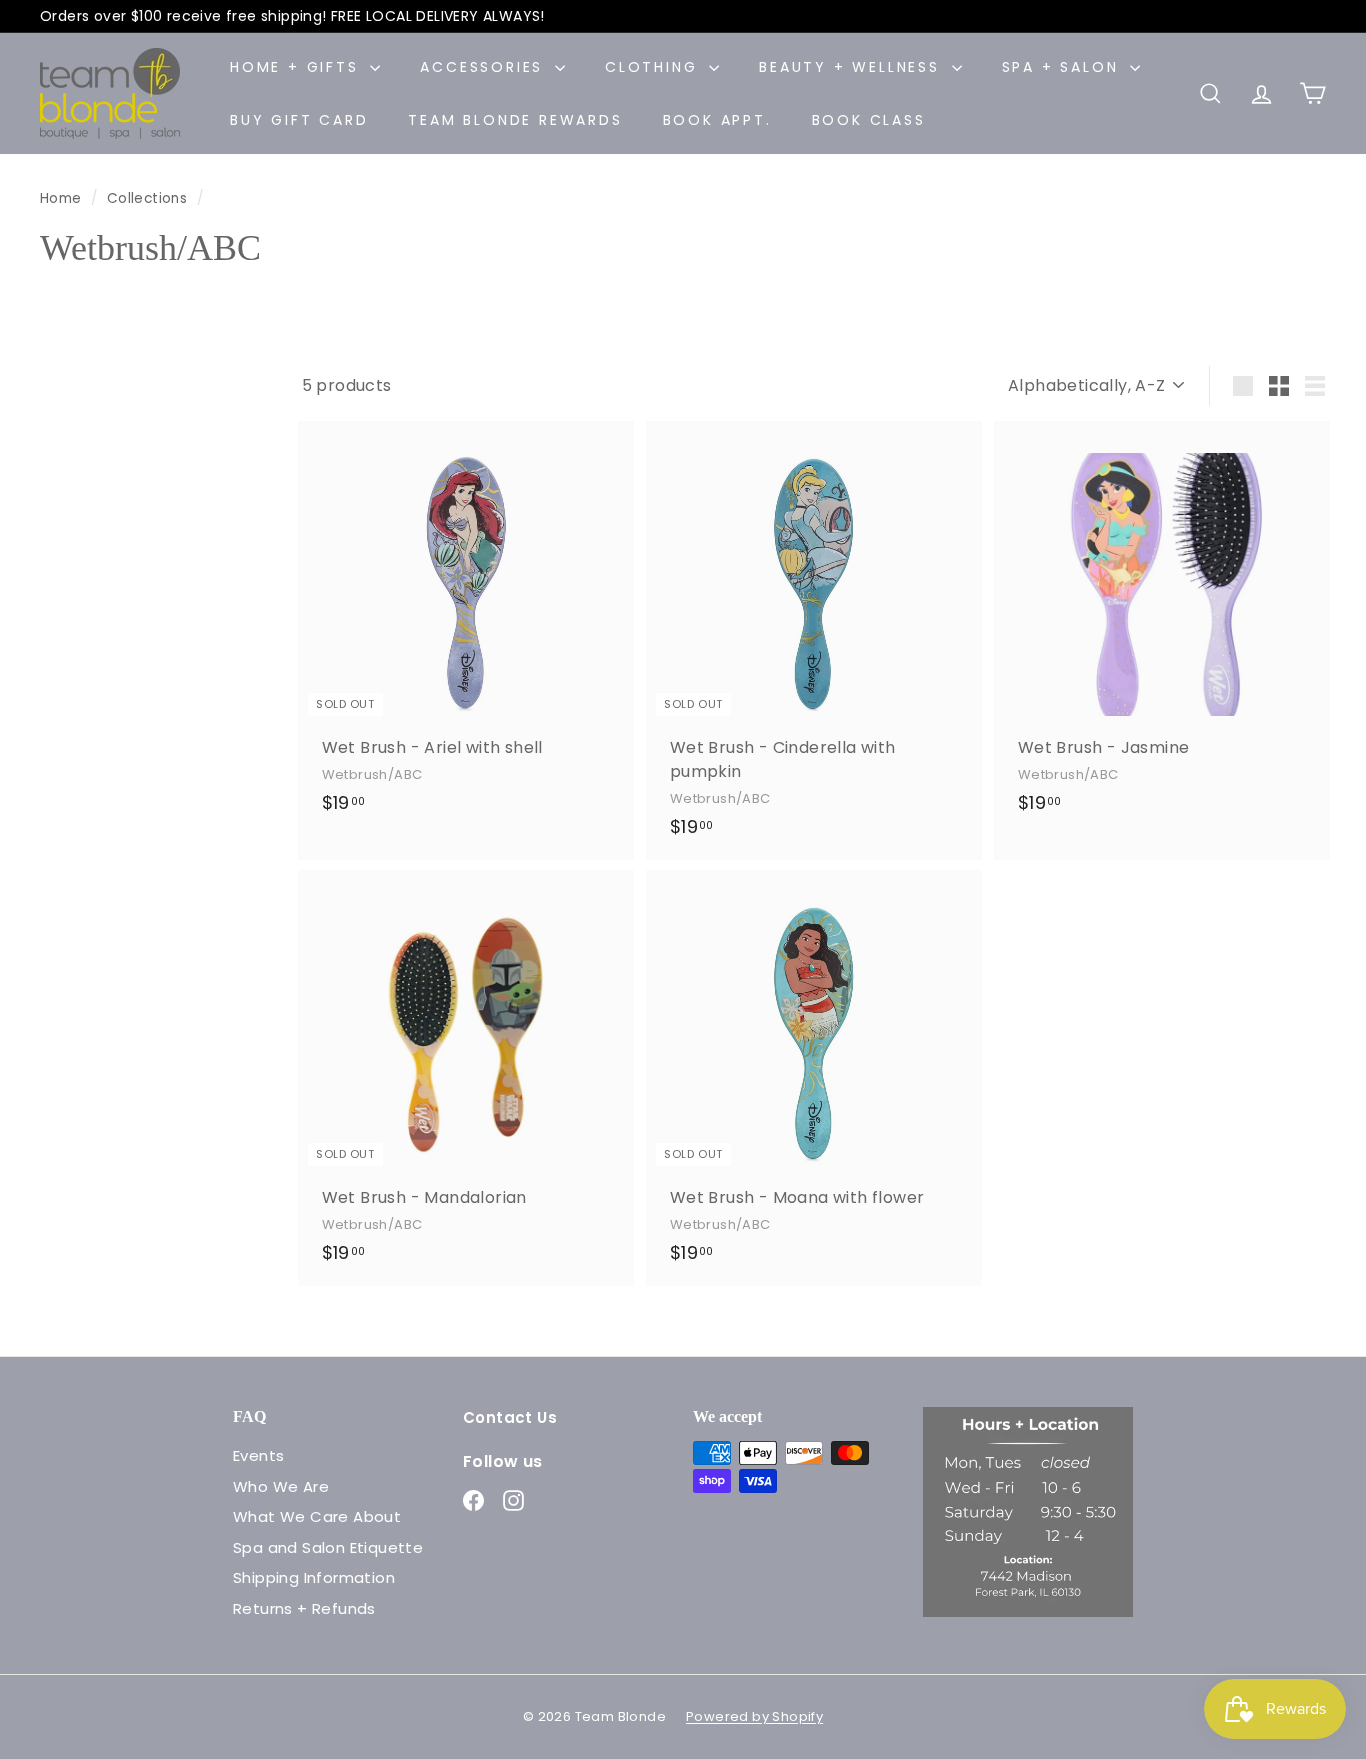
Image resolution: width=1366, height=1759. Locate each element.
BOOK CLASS (869, 120)
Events (258, 1455)
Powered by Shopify (754, 1716)
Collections (149, 198)
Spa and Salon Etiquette (328, 1547)
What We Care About (317, 1516)
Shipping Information (314, 1577)
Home (63, 198)
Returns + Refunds (304, 1608)
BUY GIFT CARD (299, 120)
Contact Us (510, 1417)
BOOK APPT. (717, 120)
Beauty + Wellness (852, 67)
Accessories (485, 67)
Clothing (654, 67)
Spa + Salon (1064, 67)
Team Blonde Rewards (515, 120)
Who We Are (281, 1486)
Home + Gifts (297, 67)
